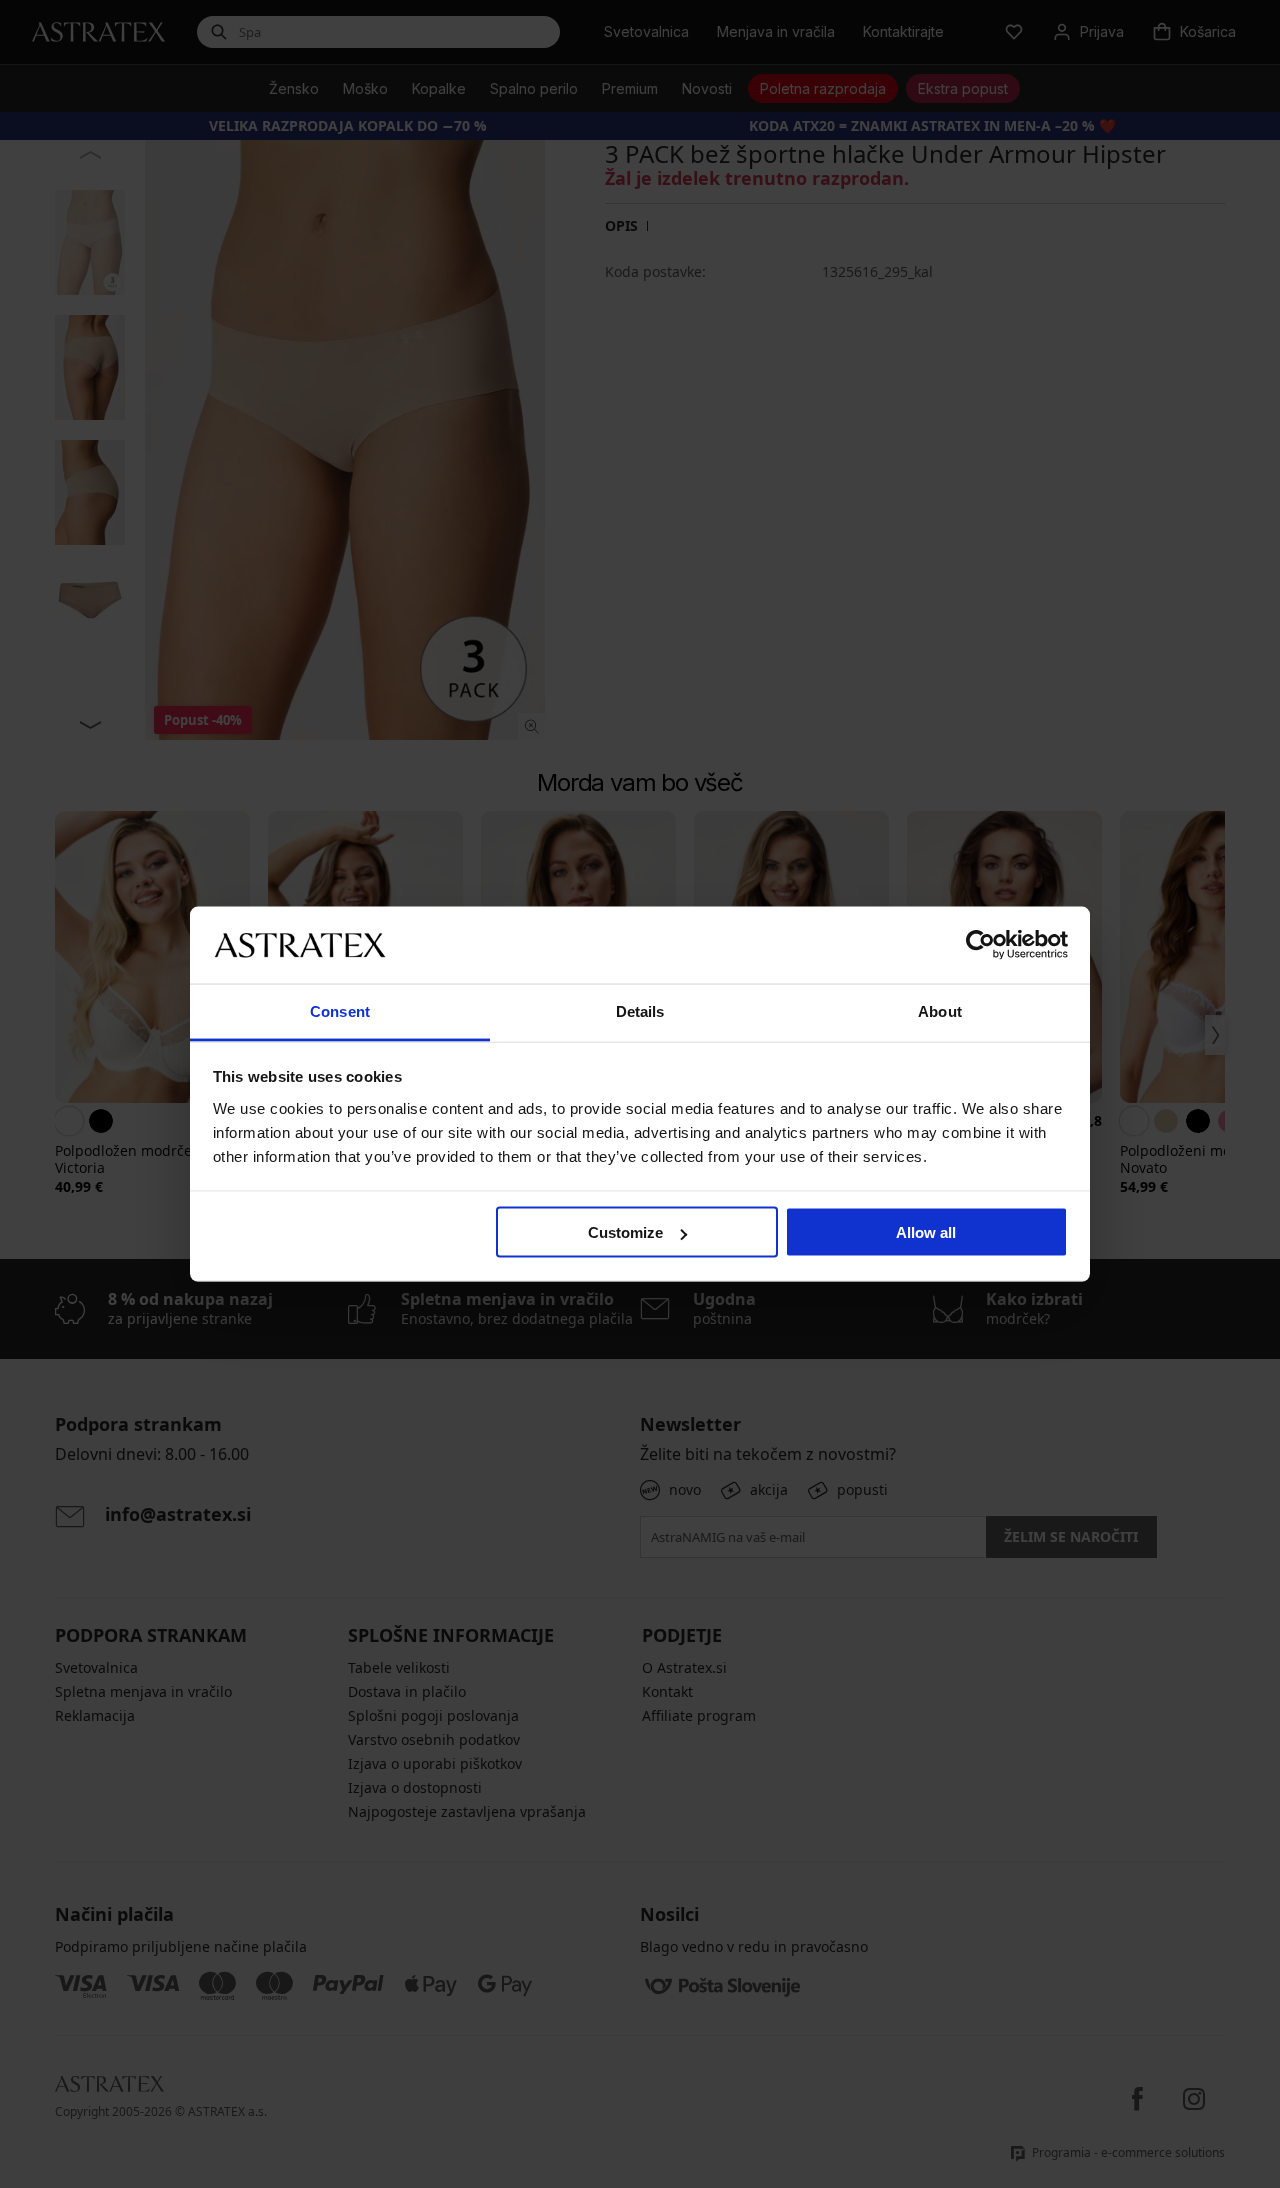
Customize (625, 1232)
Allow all (926, 1232)
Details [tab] (640, 1010)
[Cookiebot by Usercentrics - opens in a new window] (980, 945)
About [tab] (940, 1010)
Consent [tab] (340, 1010)
